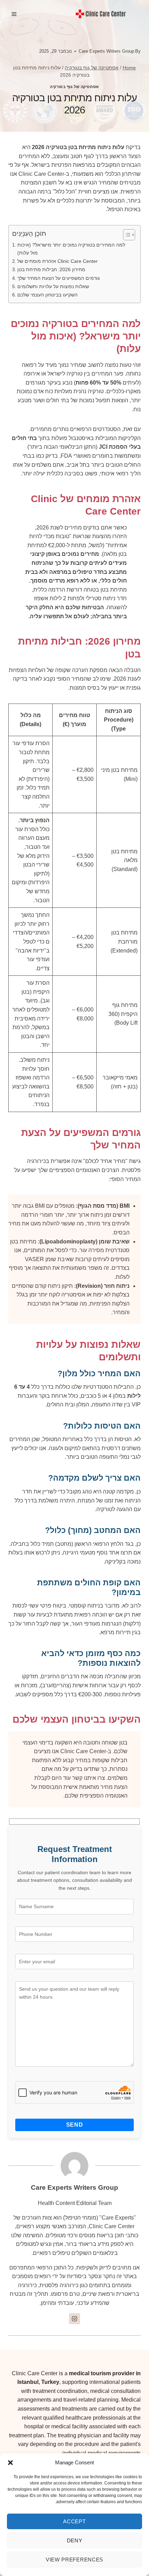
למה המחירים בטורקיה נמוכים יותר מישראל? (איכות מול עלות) (71, 249)
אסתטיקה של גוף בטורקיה (74, 87)
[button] (10, 2463)
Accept (74, 2521)
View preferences (74, 2560)
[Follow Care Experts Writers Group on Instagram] (74, 2319)
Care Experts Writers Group (106, 51)
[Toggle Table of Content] (126, 235)
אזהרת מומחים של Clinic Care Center (58, 261)
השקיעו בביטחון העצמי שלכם (47, 295)
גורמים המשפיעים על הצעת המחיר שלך (59, 278)
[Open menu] (14, 14)
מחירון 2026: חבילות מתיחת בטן (51, 269)
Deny (75, 2540)
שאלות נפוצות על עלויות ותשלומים (53, 286)
